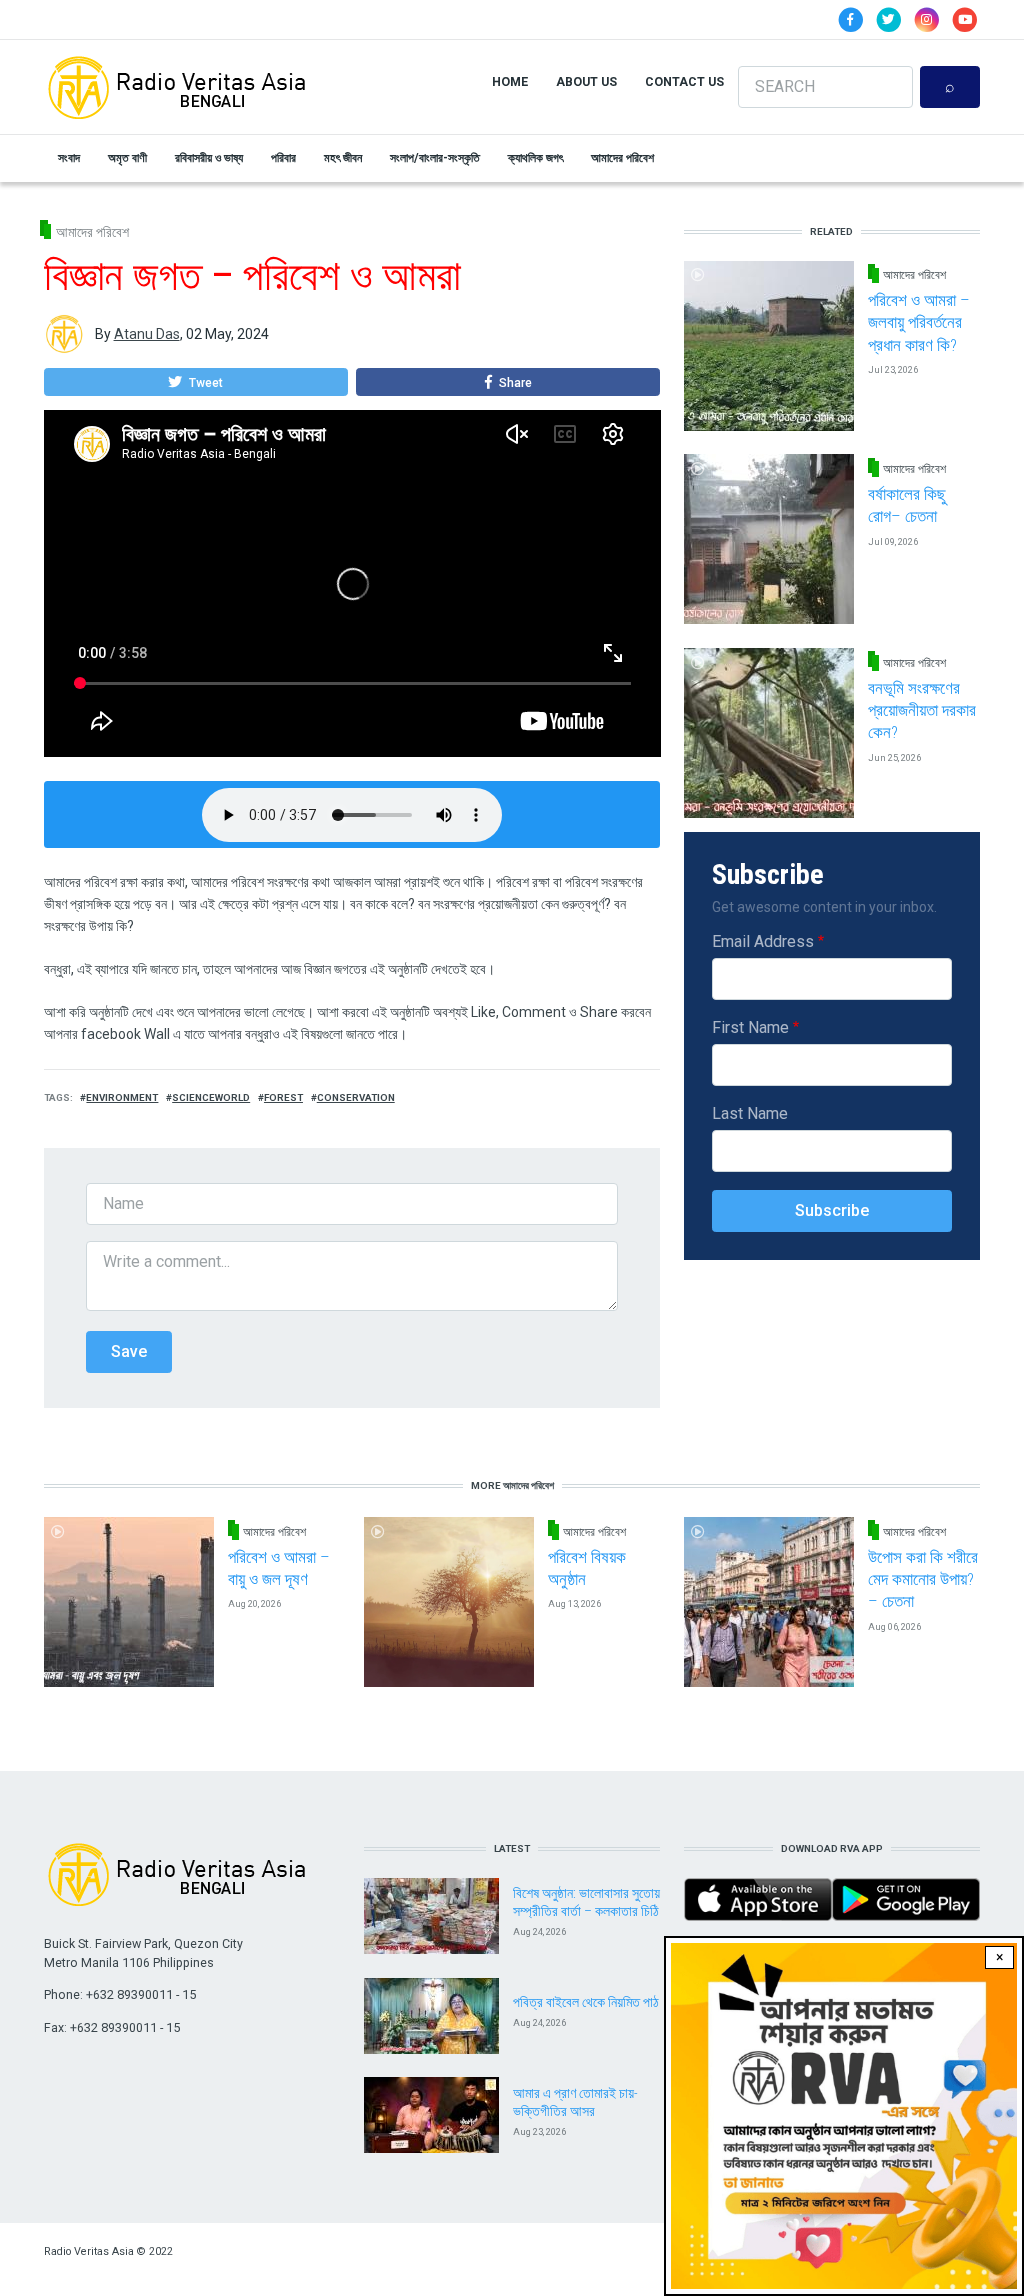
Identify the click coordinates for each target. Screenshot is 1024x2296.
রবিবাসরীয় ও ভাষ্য (209, 157)
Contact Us (684, 81)
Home (510, 81)
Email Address (763, 941)
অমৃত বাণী (127, 157)
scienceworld (211, 1097)
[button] (196, 382)
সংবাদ (69, 157)
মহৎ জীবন (343, 157)
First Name (750, 1027)
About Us (586, 81)
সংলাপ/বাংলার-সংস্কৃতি (435, 157)
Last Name (750, 1113)
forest (283, 1097)
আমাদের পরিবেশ (622, 157)
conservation (356, 1097)
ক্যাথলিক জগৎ (535, 157)
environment (122, 1097)
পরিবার (283, 157)
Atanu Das (147, 334)
